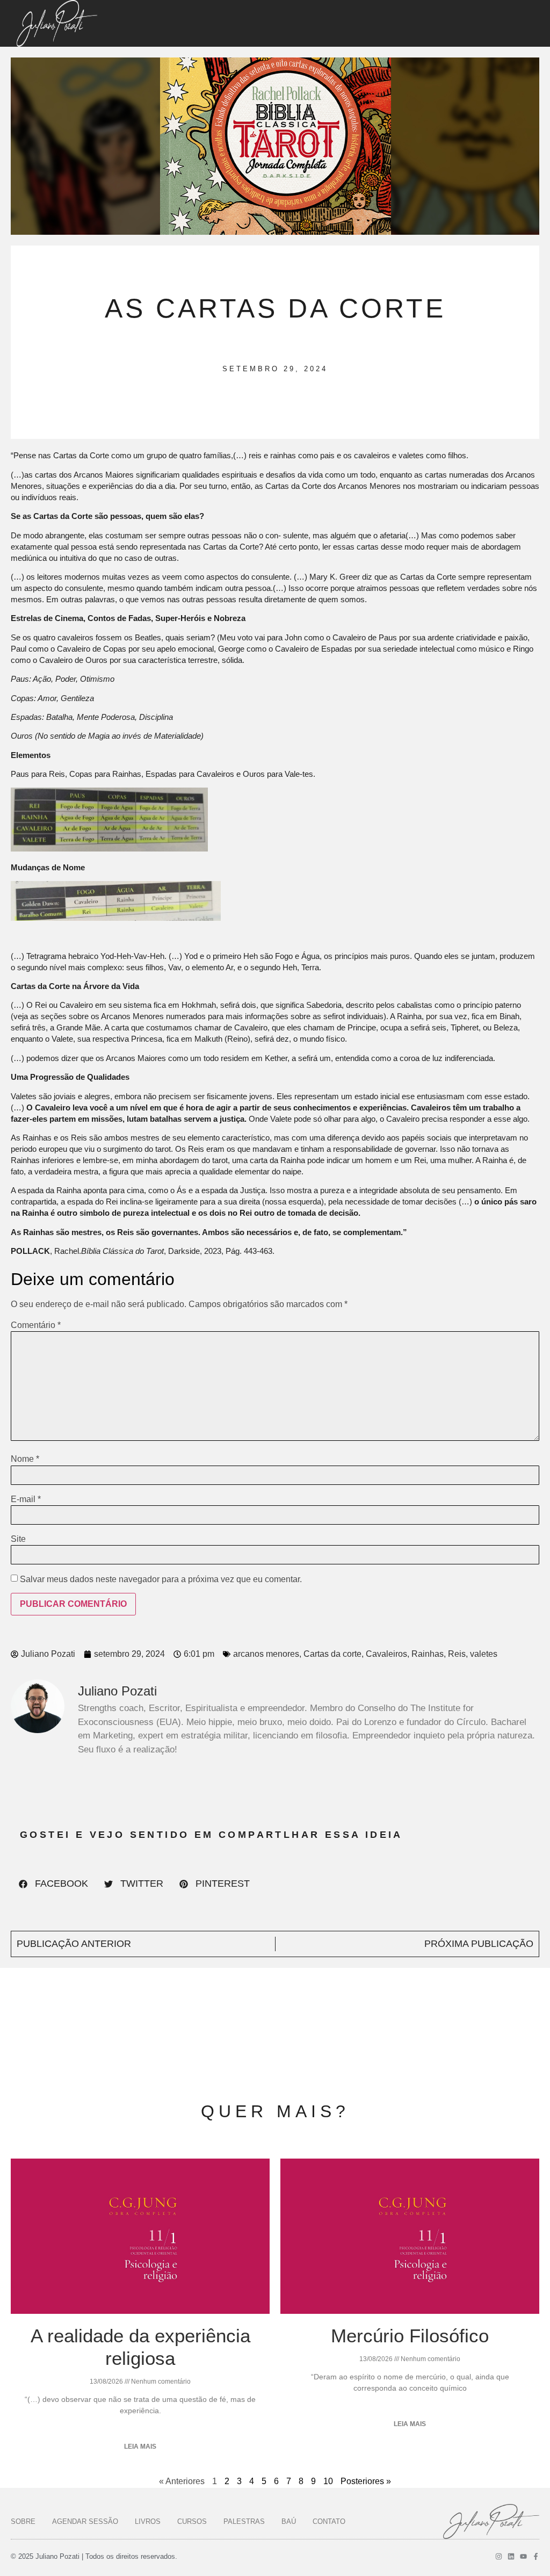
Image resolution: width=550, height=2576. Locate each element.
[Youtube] (523, 2556)
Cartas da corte (332, 1654)
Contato (329, 2521)
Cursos (192, 2521)
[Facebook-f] (536, 2556)
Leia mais (140, 2447)
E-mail (26, 1499)
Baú (289, 2521)
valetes (484, 1654)
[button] (53, 1884)
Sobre (23, 2521)
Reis (457, 1654)
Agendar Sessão (85, 2521)
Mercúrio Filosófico (410, 2336)
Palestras (244, 2521)
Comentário (36, 1325)
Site (18, 1539)
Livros (148, 2521)
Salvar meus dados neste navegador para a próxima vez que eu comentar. (161, 1579)
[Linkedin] (511, 2556)
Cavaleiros (386, 1654)
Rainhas (428, 1654)
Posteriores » (366, 2481)
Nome (25, 1459)
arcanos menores (266, 1654)
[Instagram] (499, 2556)
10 (328, 2481)
